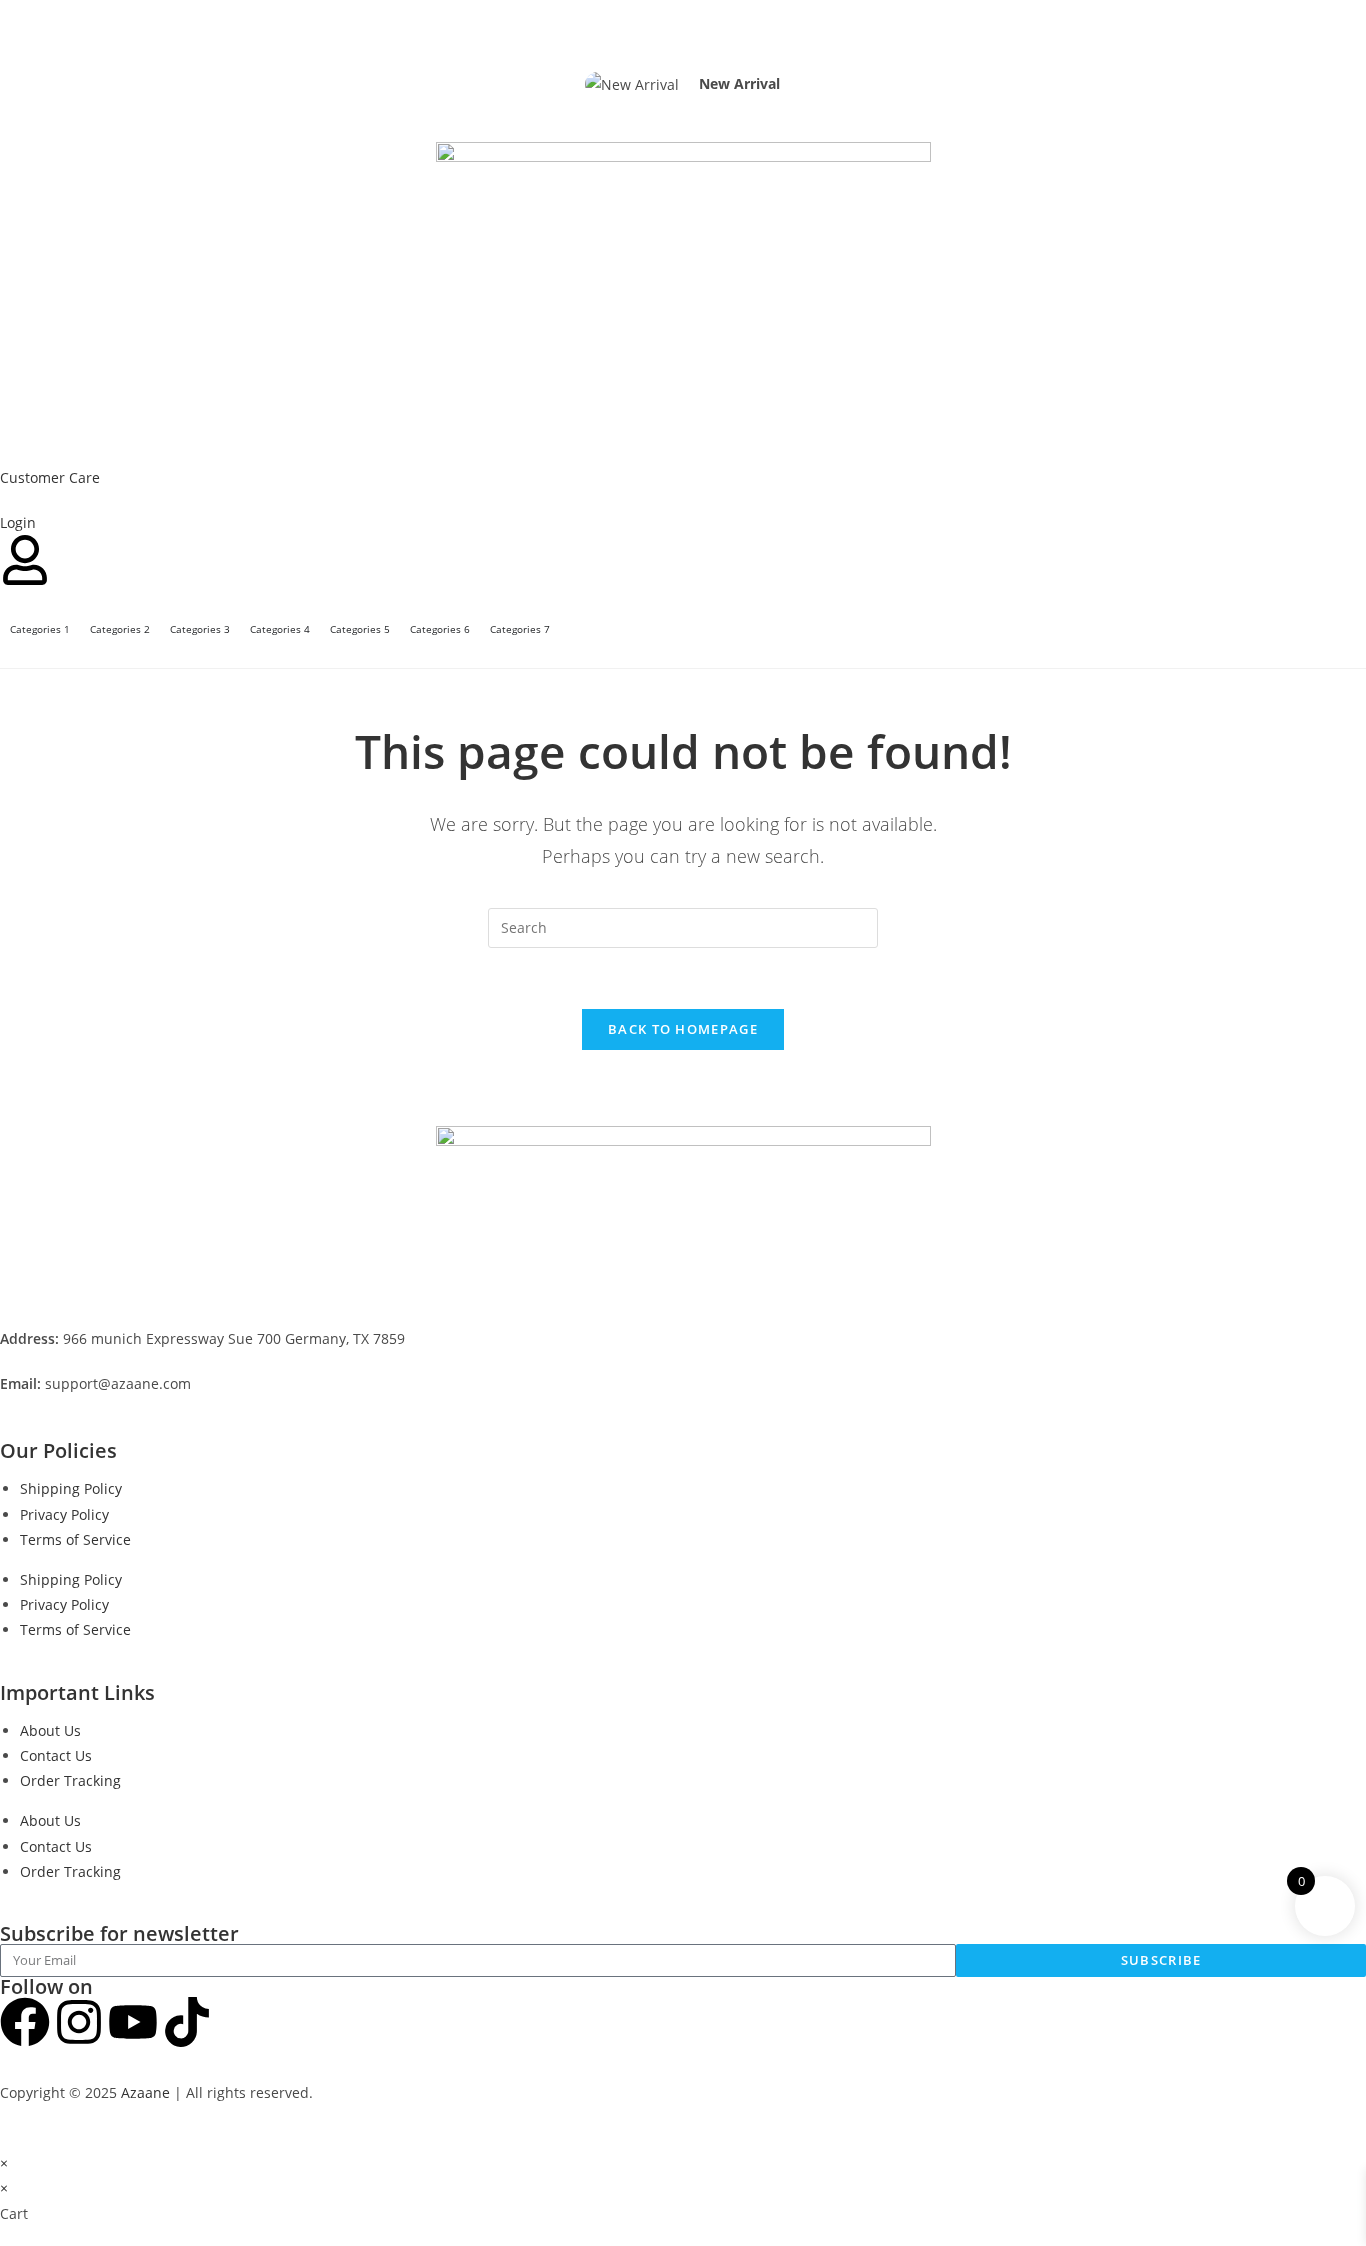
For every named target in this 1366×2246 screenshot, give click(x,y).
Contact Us (56, 1755)
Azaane (145, 2092)
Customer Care (50, 477)
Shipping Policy (71, 1488)
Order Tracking (70, 1780)
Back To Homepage (683, 1029)
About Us (50, 1730)
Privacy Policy (64, 1514)
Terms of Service (75, 1539)
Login (18, 522)
